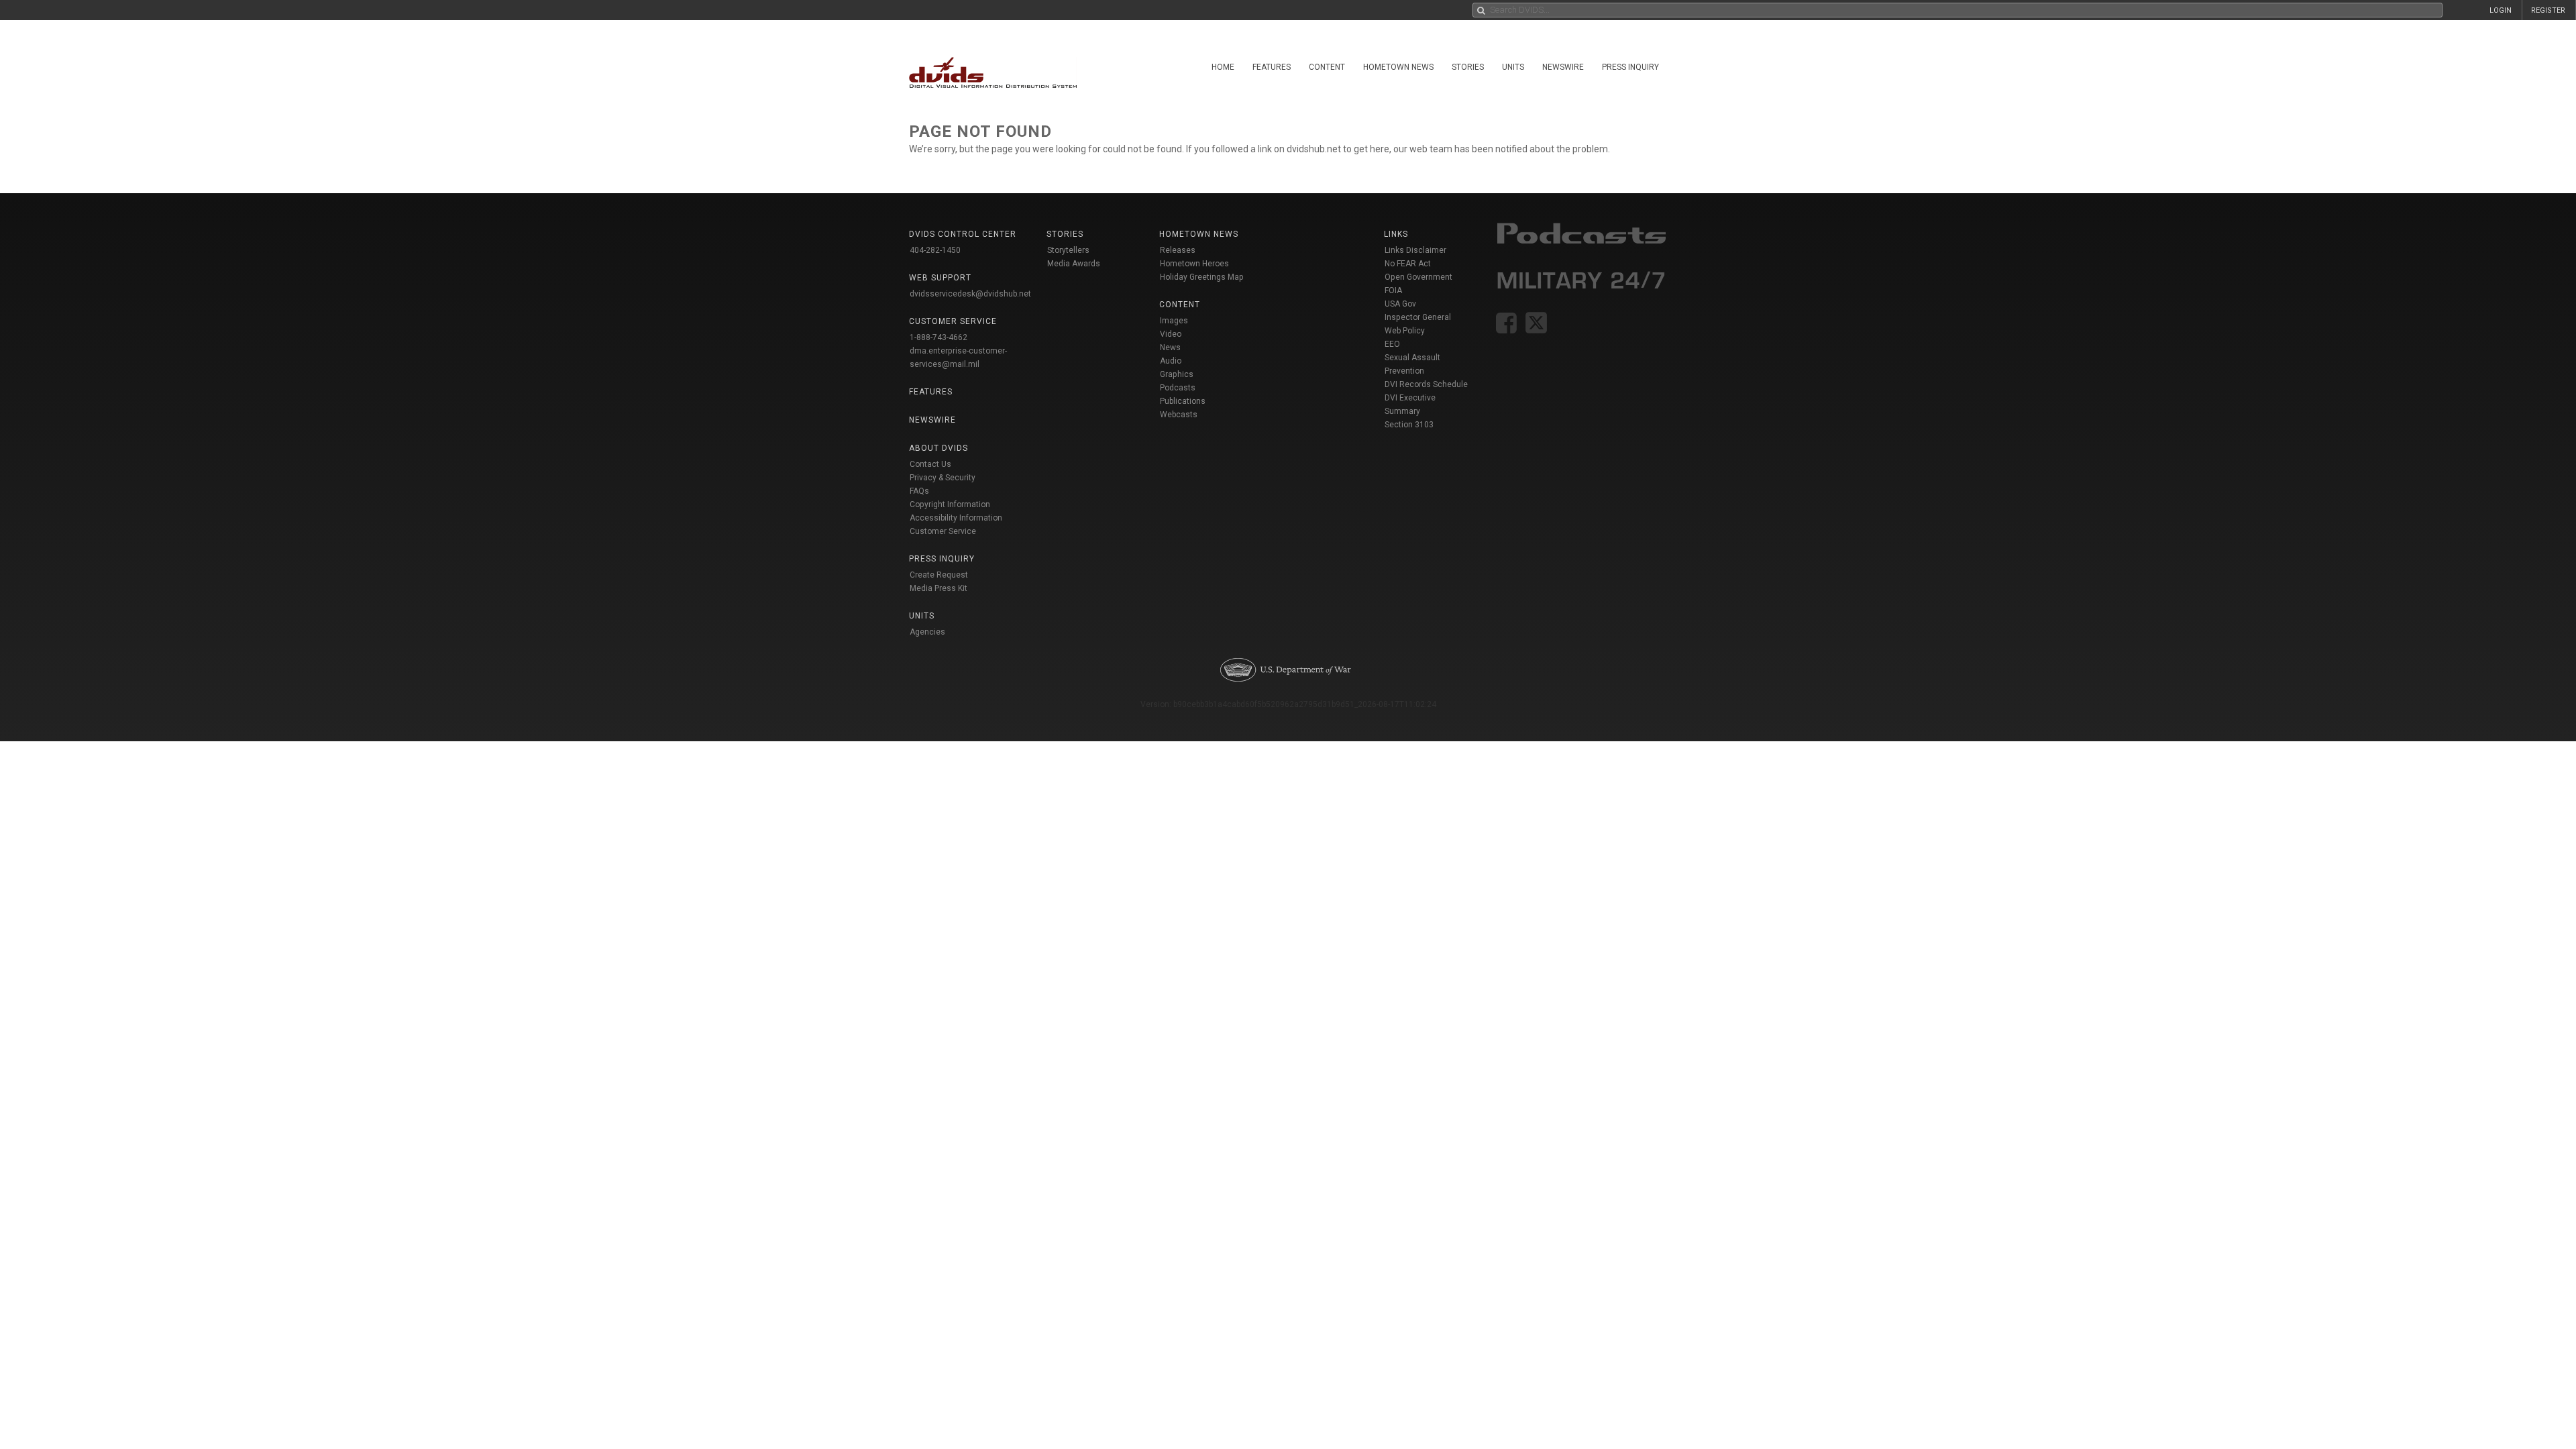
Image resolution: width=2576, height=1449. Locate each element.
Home (1223, 67)
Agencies (927, 632)
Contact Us (930, 464)
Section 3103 (1409, 425)
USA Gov (1400, 304)
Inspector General (1418, 317)
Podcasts (1178, 388)
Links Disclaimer (1415, 250)
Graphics (1177, 374)
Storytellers (1068, 250)
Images (1174, 321)
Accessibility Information (956, 518)
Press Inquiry (1630, 67)
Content (1327, 67)
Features (1272, 67)
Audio (1171, 361)
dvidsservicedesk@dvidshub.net (970, 294)
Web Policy (1405, 331)
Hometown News (1398, 67)
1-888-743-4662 (938, 337)
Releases (1178, 250)
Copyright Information (950, 504)
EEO (1392, 344)
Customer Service (943, 531)
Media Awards (1074, 264)
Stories (1468, 67)
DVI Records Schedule (1426, 384)
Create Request (939, 575)
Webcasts (1179, 415)
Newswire (1563, 67)
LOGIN (2501, 10)
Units (1513, 67)
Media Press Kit (938, 588)
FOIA (1393, 290)
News (1170, 347)
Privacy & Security (943, 478)
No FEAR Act (1408, 264)
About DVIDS (938, 448)
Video (1171, 334)
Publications (1183, 401)
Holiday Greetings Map (1202, 277)
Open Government (1418, 277)
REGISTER (2548, 10)
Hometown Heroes (1194, 264)
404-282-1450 (935, 250)
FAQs (919, 491)
